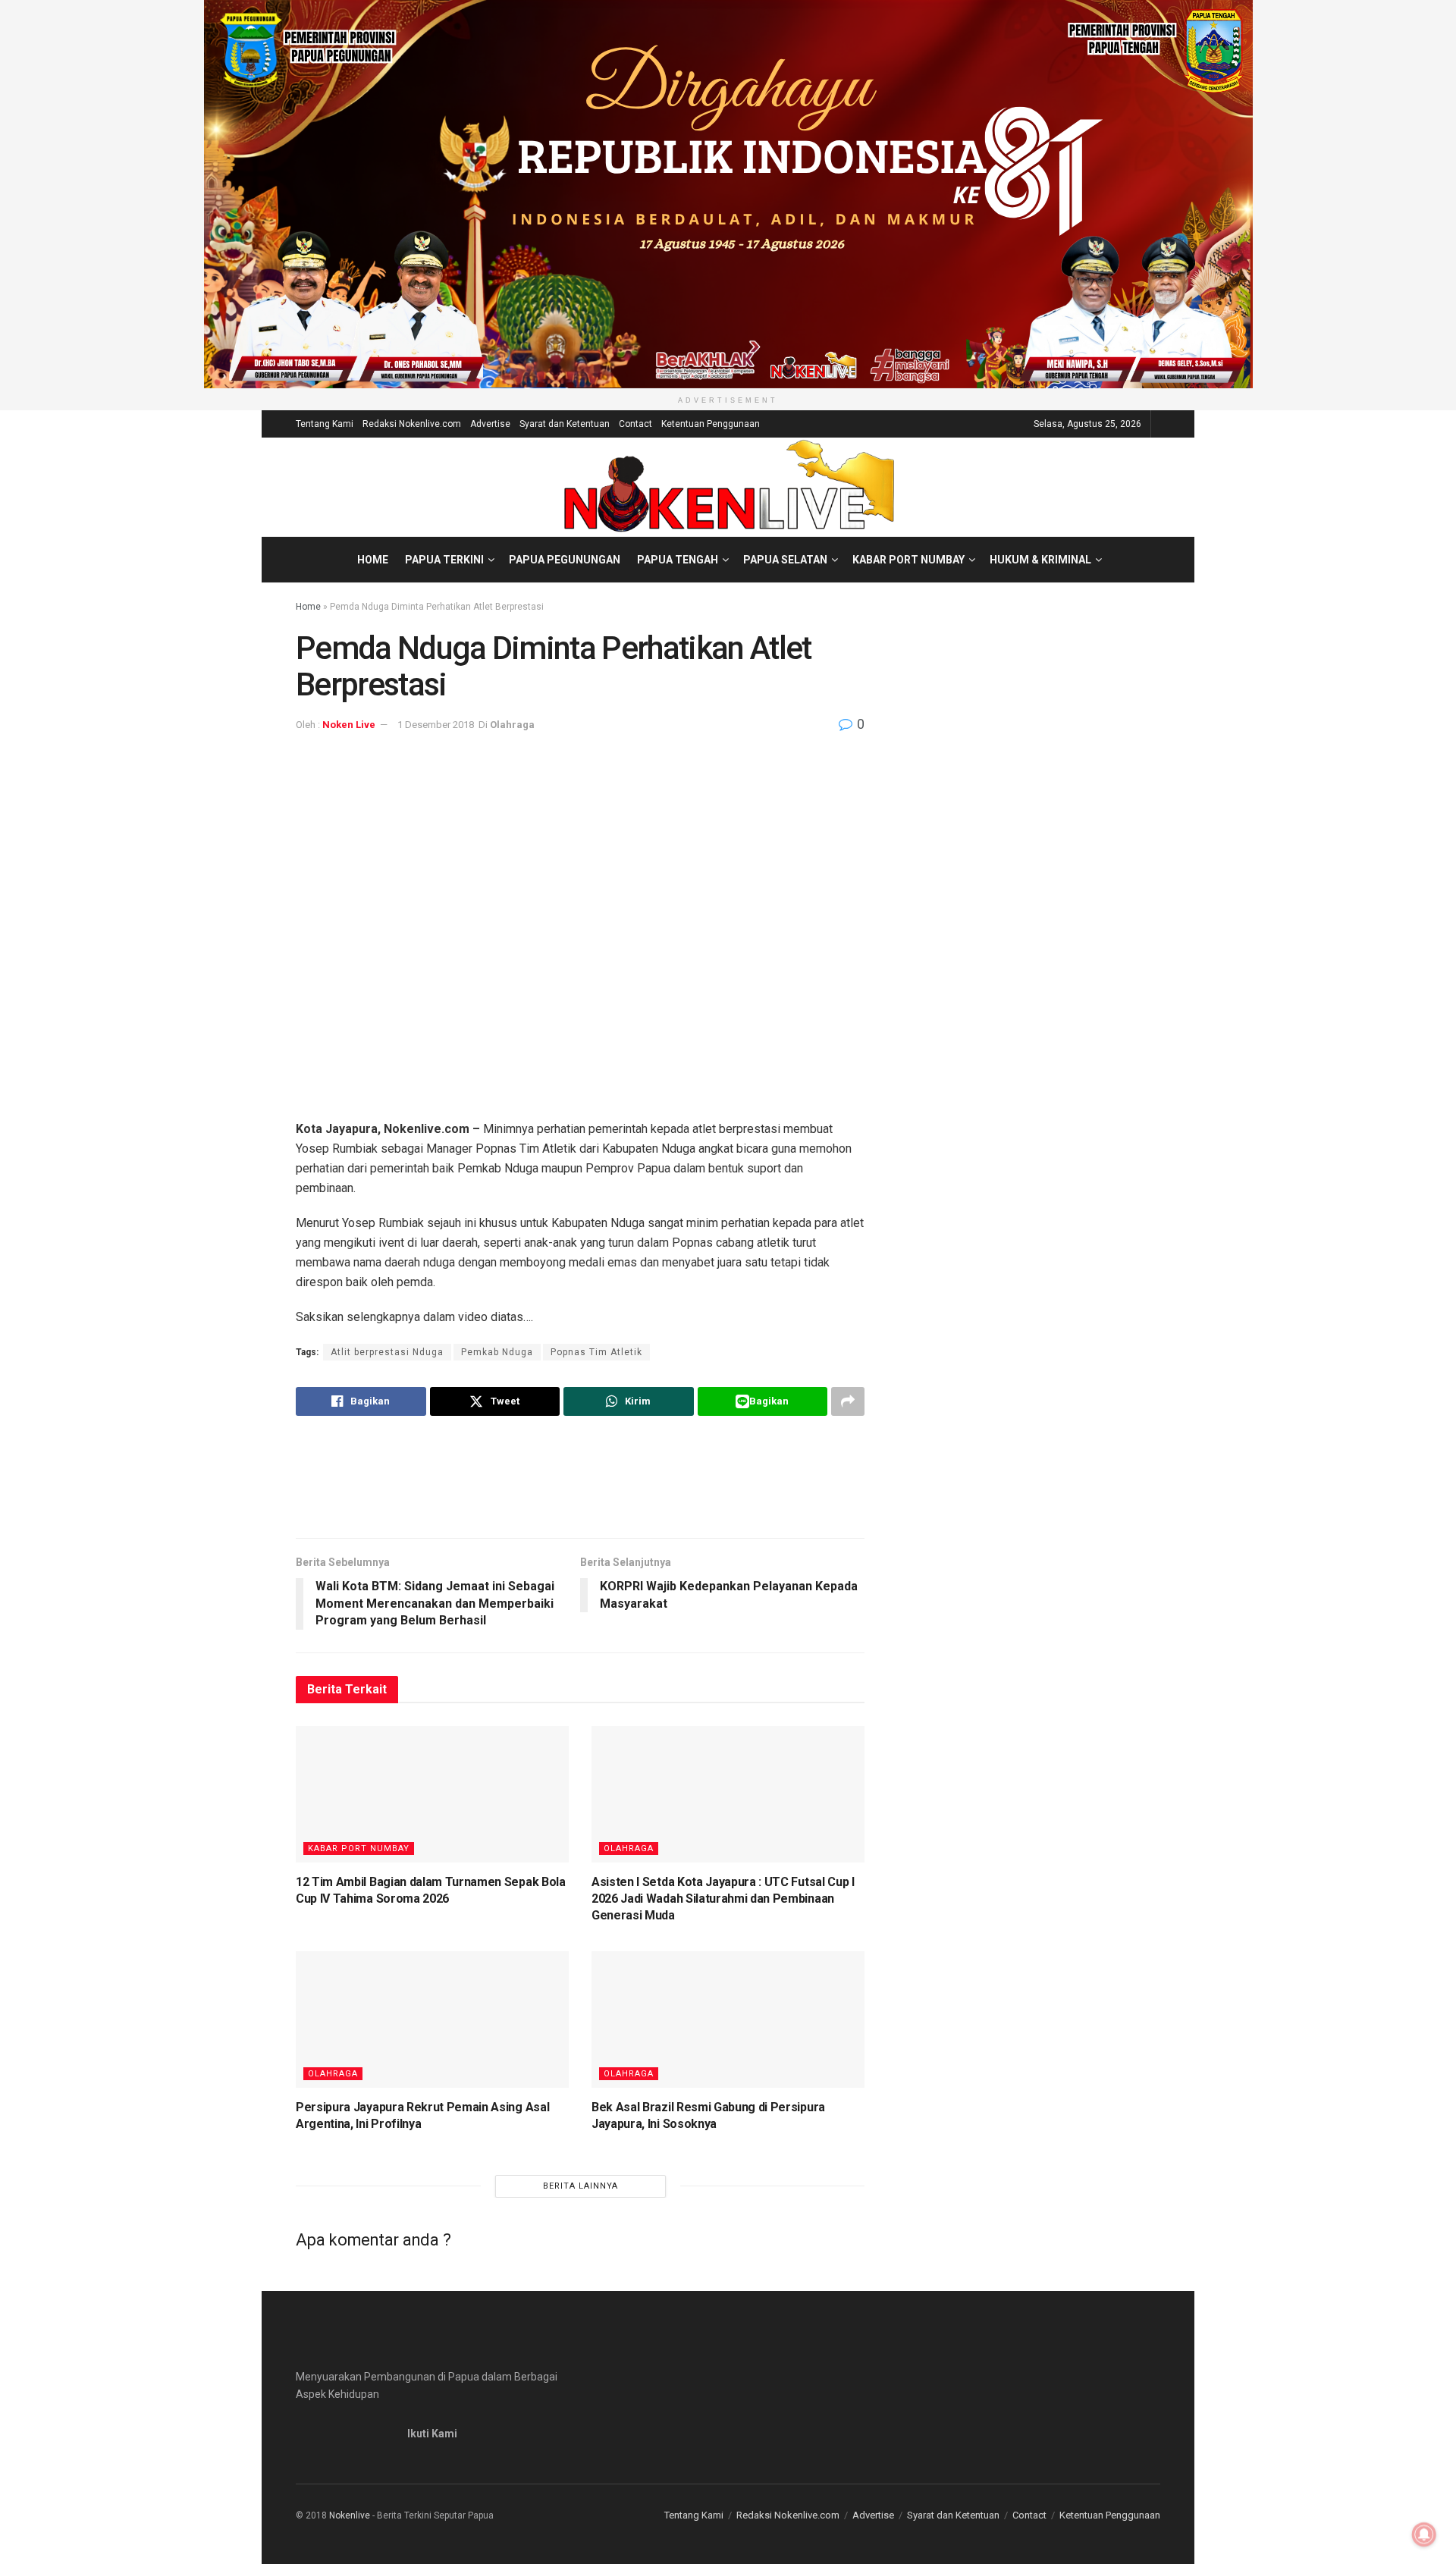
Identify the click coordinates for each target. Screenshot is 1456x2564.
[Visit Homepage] (728, 487)
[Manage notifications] (1424, 2534)
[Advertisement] (580, 1477)
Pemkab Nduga (497, 1352)
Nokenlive (350, 2515)
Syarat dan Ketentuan (565, 424)
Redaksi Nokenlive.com (412, 424)
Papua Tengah (678, 560)
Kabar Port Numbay (908, 560)
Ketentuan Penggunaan (711, 424)
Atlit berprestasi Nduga (387, 1352)
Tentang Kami (325, 424)
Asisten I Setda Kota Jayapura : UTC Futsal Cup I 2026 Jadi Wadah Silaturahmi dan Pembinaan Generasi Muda (723, 1899)
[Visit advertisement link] (728, 194)
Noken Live (349, 725)
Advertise (490, 424)
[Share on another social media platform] (848, 1401)
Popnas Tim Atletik (596, 1352)
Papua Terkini (444, 560)
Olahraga (512, 725)
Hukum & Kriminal (1040, 560)
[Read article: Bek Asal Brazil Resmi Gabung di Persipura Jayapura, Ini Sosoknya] (728, 2020)
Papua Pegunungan (565, 560)
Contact (635, 424)
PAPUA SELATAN (785, 560)
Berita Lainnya (581, 2186)
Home (373, 560)
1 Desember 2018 (436, 725)
